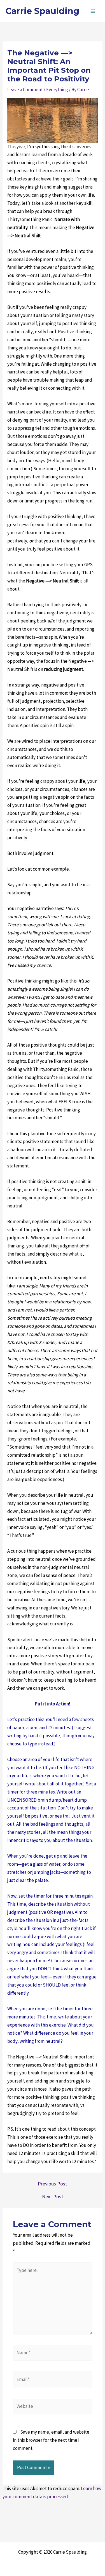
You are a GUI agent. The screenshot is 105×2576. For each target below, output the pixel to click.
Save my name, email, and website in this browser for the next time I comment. (51, 2440)
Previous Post (53, 2184)
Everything (57, 90)
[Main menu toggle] (93, 11)
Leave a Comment (25, 90)
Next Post (53, 2197)
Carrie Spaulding (42, 11)
